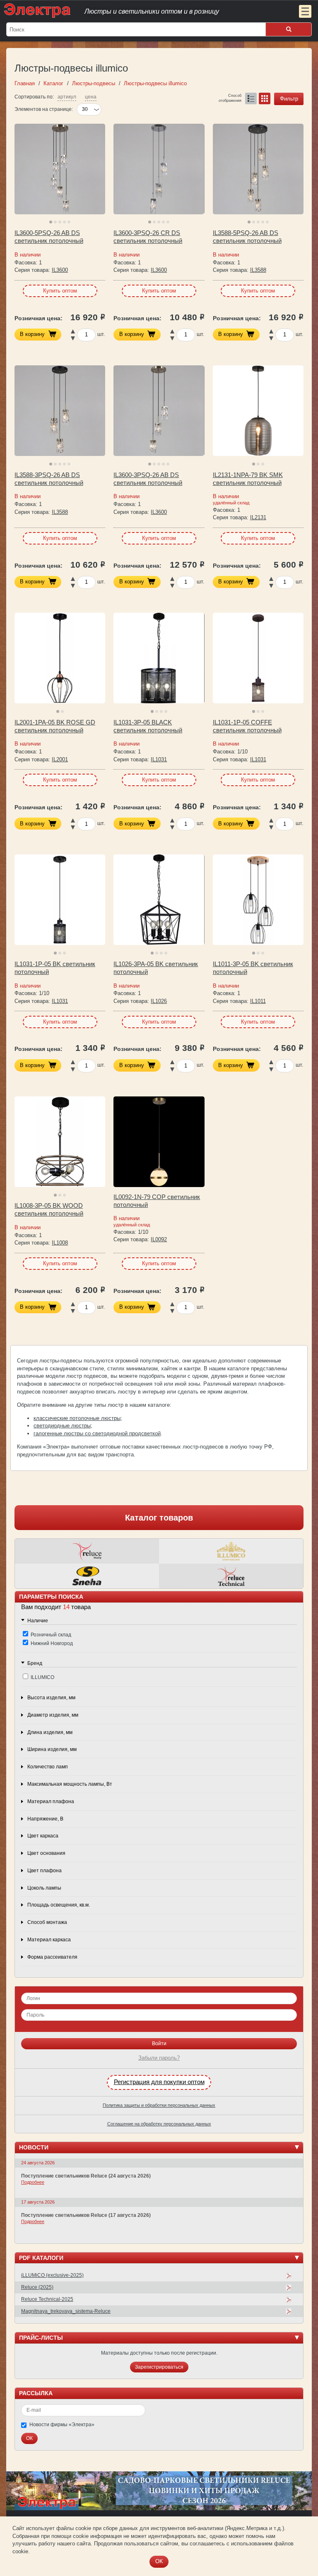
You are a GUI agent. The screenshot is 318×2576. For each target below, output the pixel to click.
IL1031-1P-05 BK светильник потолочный (55, 968)
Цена (91, 97)
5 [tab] (69, 222)
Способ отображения (230, 97)
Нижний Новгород (52, 1643)
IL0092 (159, 1239)
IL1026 (159, 1001)
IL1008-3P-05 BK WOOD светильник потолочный (49, 1210)
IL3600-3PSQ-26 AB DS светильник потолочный (148, 479)
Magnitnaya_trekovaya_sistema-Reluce (66, 2311)
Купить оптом (60, 291)
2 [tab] (55, 222)
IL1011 (258, 1001)
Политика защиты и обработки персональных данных (159, 2105)
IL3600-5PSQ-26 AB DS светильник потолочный (49, 237)
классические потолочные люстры (77, 1418)
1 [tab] (51, 222)
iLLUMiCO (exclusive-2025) (52, 2275)
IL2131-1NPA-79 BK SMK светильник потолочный (248, 479)
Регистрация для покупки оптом (159, 2082)
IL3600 (60, 270)
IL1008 (60, 1243)
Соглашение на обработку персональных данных (159, 2124)
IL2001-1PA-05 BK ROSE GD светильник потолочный (55, 726)
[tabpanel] (60, 169)
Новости (34, 2147)
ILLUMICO (231, 1551)
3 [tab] (60, 222)
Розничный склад (51, 1635)
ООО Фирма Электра (142, 10)
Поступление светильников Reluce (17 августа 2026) (86, 2215)
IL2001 (60, 759)
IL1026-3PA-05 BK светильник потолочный (156, 968)
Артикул (67, 97)
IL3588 (258, 270)
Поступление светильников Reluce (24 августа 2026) (86, 2176)
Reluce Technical (231, 1576)
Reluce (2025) (37, 2287)
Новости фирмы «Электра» (62, 2425)
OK (159, 2561)
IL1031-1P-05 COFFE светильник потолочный (247, 726)
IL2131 (258, 517)
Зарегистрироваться (159, 2367)
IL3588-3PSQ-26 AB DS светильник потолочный (49, 479)
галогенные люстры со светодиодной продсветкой (97, 1433)
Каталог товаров (159, 1518)
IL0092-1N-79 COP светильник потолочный (157, 1201)
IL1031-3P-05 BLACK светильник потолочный (148, 726)
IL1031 (159, 759)
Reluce (87, 1551)
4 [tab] (64, 222)
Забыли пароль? (159, 2058)
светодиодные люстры (62, 1426)
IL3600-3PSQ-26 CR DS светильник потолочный (148, 237)
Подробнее (33, 2182)
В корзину (32, 334)
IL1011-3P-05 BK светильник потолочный (253, 968)
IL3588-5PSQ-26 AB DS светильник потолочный (247, 237)
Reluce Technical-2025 (47, 2299)
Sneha (87, 1576)
